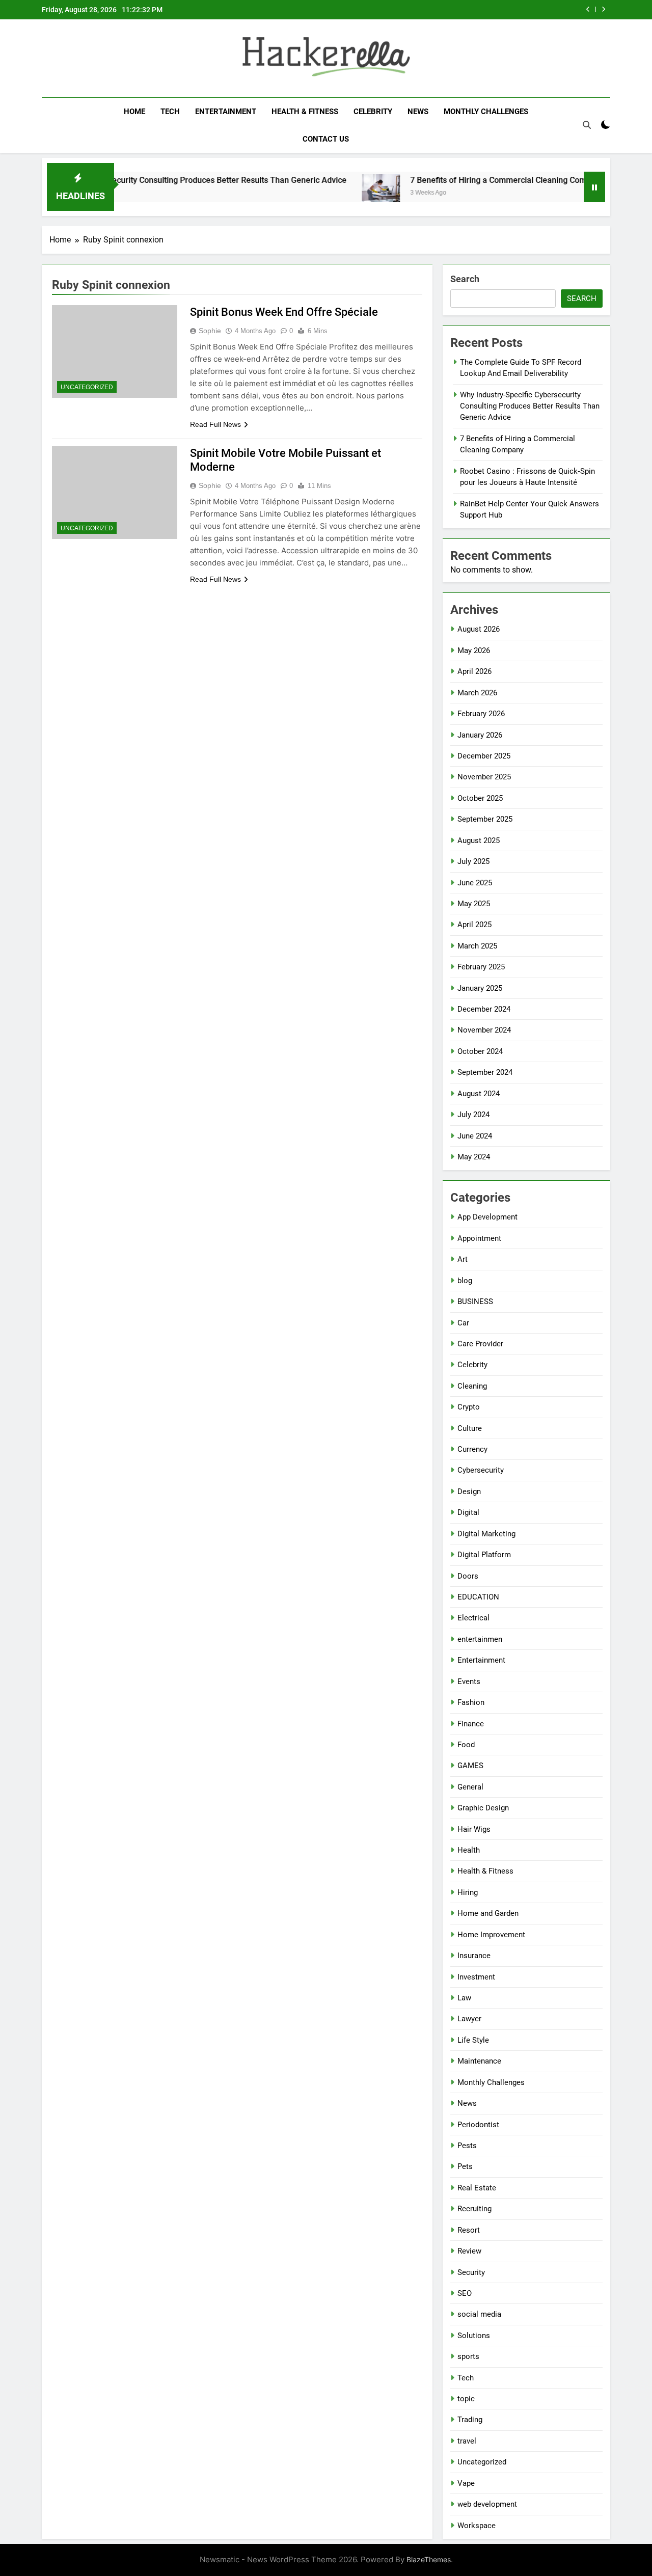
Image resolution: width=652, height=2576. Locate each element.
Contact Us (326, 139)
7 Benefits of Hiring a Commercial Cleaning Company (464, 180)
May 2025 (474, 904)
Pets (465, 2166)
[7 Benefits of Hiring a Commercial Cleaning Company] (338, 193)
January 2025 (480, 988)
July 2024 (473, 1115)
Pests (467, 2146)
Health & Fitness (305, 112)
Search (465, 279)
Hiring (468, 1892)
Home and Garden (488, 1913)
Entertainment (226, 112)
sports (468, 2356)
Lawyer (469, 2019)
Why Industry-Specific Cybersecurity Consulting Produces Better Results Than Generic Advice (530, 406)
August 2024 (479, 1094)
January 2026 (480, 735)
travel (467, 2441)
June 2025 (475, 883)
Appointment (479, 1238)
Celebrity (373, 112)
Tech (170, 112)
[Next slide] (603, 9)
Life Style (473, 2040)
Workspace (477, 2526)
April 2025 (474, 925)
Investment (476, 1977)
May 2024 (474, 1157)
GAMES (470, 1766)
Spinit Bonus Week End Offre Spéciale (284, 312)
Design (469, 1492)
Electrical (473, 1618)
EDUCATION (478, 1597)
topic (466, 2399)
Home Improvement (491, 1935)
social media (479, 2314)
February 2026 (481, 714)
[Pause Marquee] (594, 187)
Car (463, 1323)
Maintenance (479, 2061)
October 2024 (480, 1051)
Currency (472, 1449)
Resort (469, 2230)
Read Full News (215, 424)
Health (469, 1850)
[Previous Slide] (588, 9)
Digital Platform (484, 1555)
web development (487, 2504)
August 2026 (479, 629)
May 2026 (474, 650)
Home (134, 112)
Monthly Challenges (486, 112)
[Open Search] (587, 125)
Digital (468, 1512)
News (418, 112)
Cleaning (472, 1386)
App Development (487, 1217)
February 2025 (481, 967)
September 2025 (485, 819)
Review (469, 2251)
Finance (471, 1724)
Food (466, 1745)
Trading (470, 2420)
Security (471, 2272)
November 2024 (484, 1030)
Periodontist (478, 2125)
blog (465, 1281)
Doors (468, 1576)
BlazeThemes (429, 2559)
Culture (470, 1428)
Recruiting (474, 2209)
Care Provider (480, 1344)
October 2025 (480, 798)
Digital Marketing (486, 1534)
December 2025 (484, 756)
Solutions (474, 2336)
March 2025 (477, 946)
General (470, 1787)
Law (464, 1998)
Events (469, 1682)
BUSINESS (475, 1301)
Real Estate (477, 2188)
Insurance (474, 1956)
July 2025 (473, 861)
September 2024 (485, 1072)
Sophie (210, 331)
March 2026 (477, 693)
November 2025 (484, 777)
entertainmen (480, 1639)
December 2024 (484, 1009)
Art (463, 1259)
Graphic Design (483, 1808)
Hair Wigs (474, 1829)
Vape (466, 2483)
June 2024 (475, 1136)
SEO (465, 2293)
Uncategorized (87, 387)
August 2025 (479, 840)
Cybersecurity (481, 1470)
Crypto (469, 1407)
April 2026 (474, 671)
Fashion (471, 1702)
